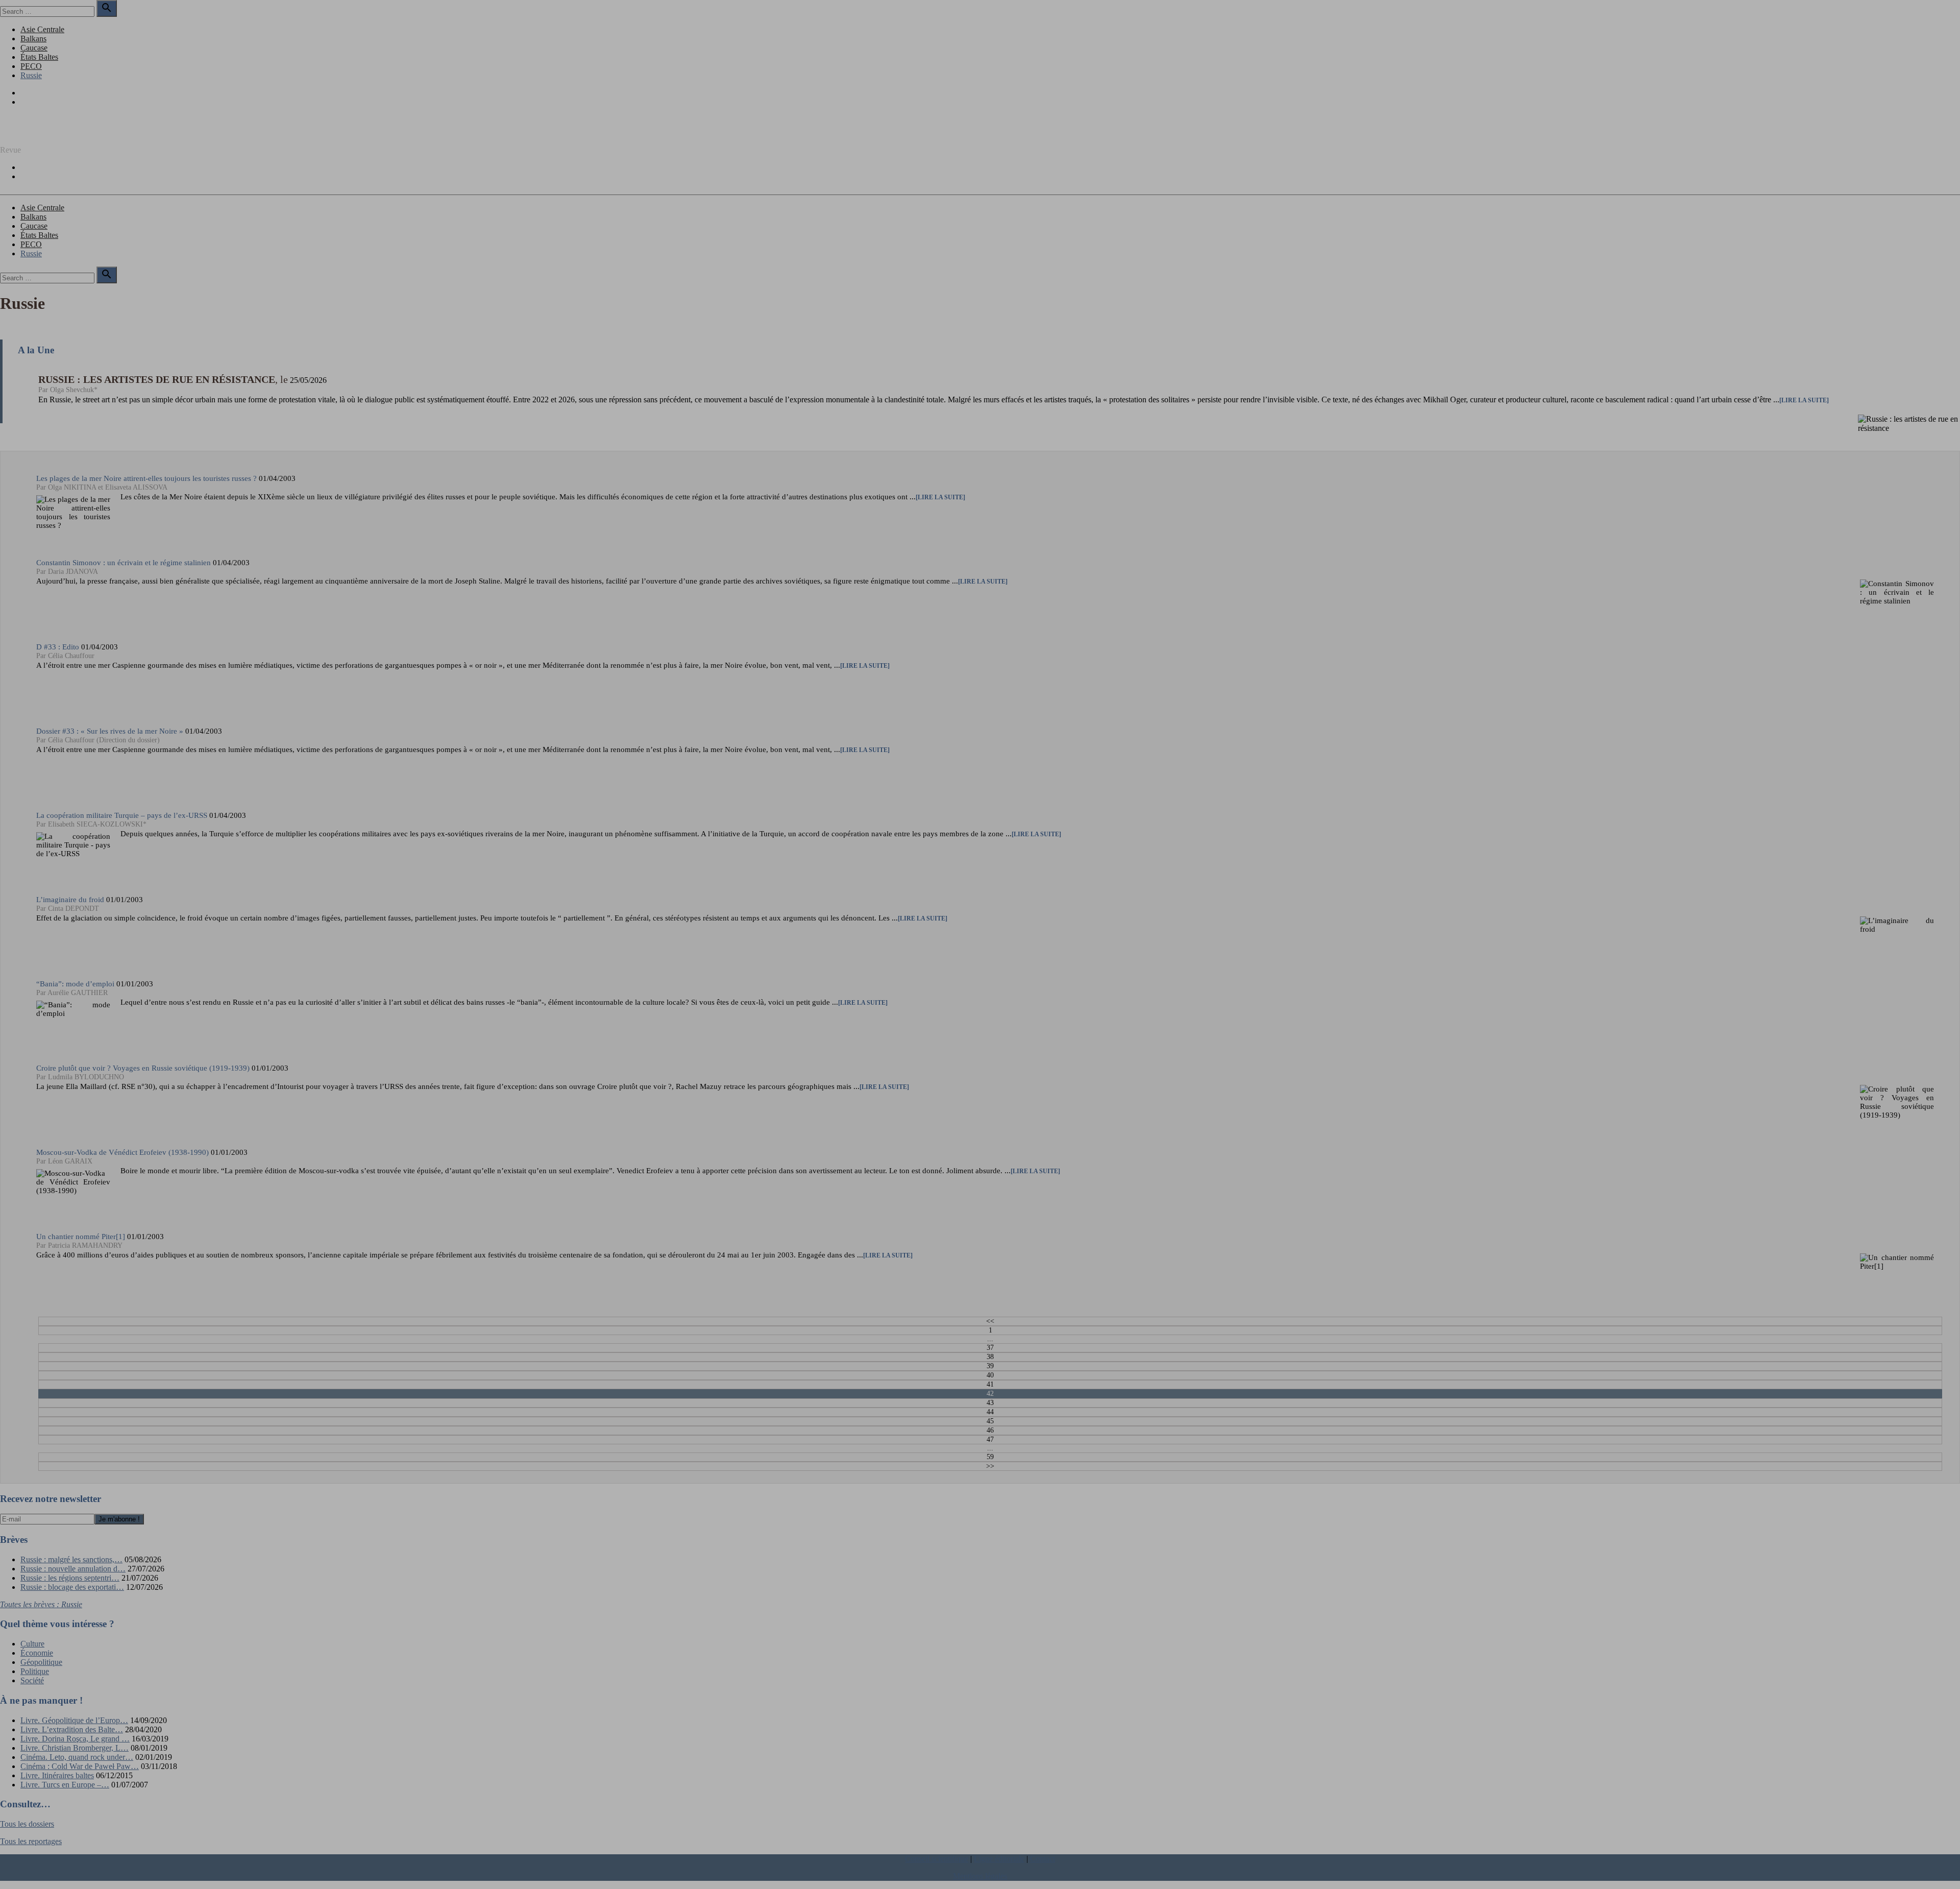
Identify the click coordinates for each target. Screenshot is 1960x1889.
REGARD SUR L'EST (38, 132)
